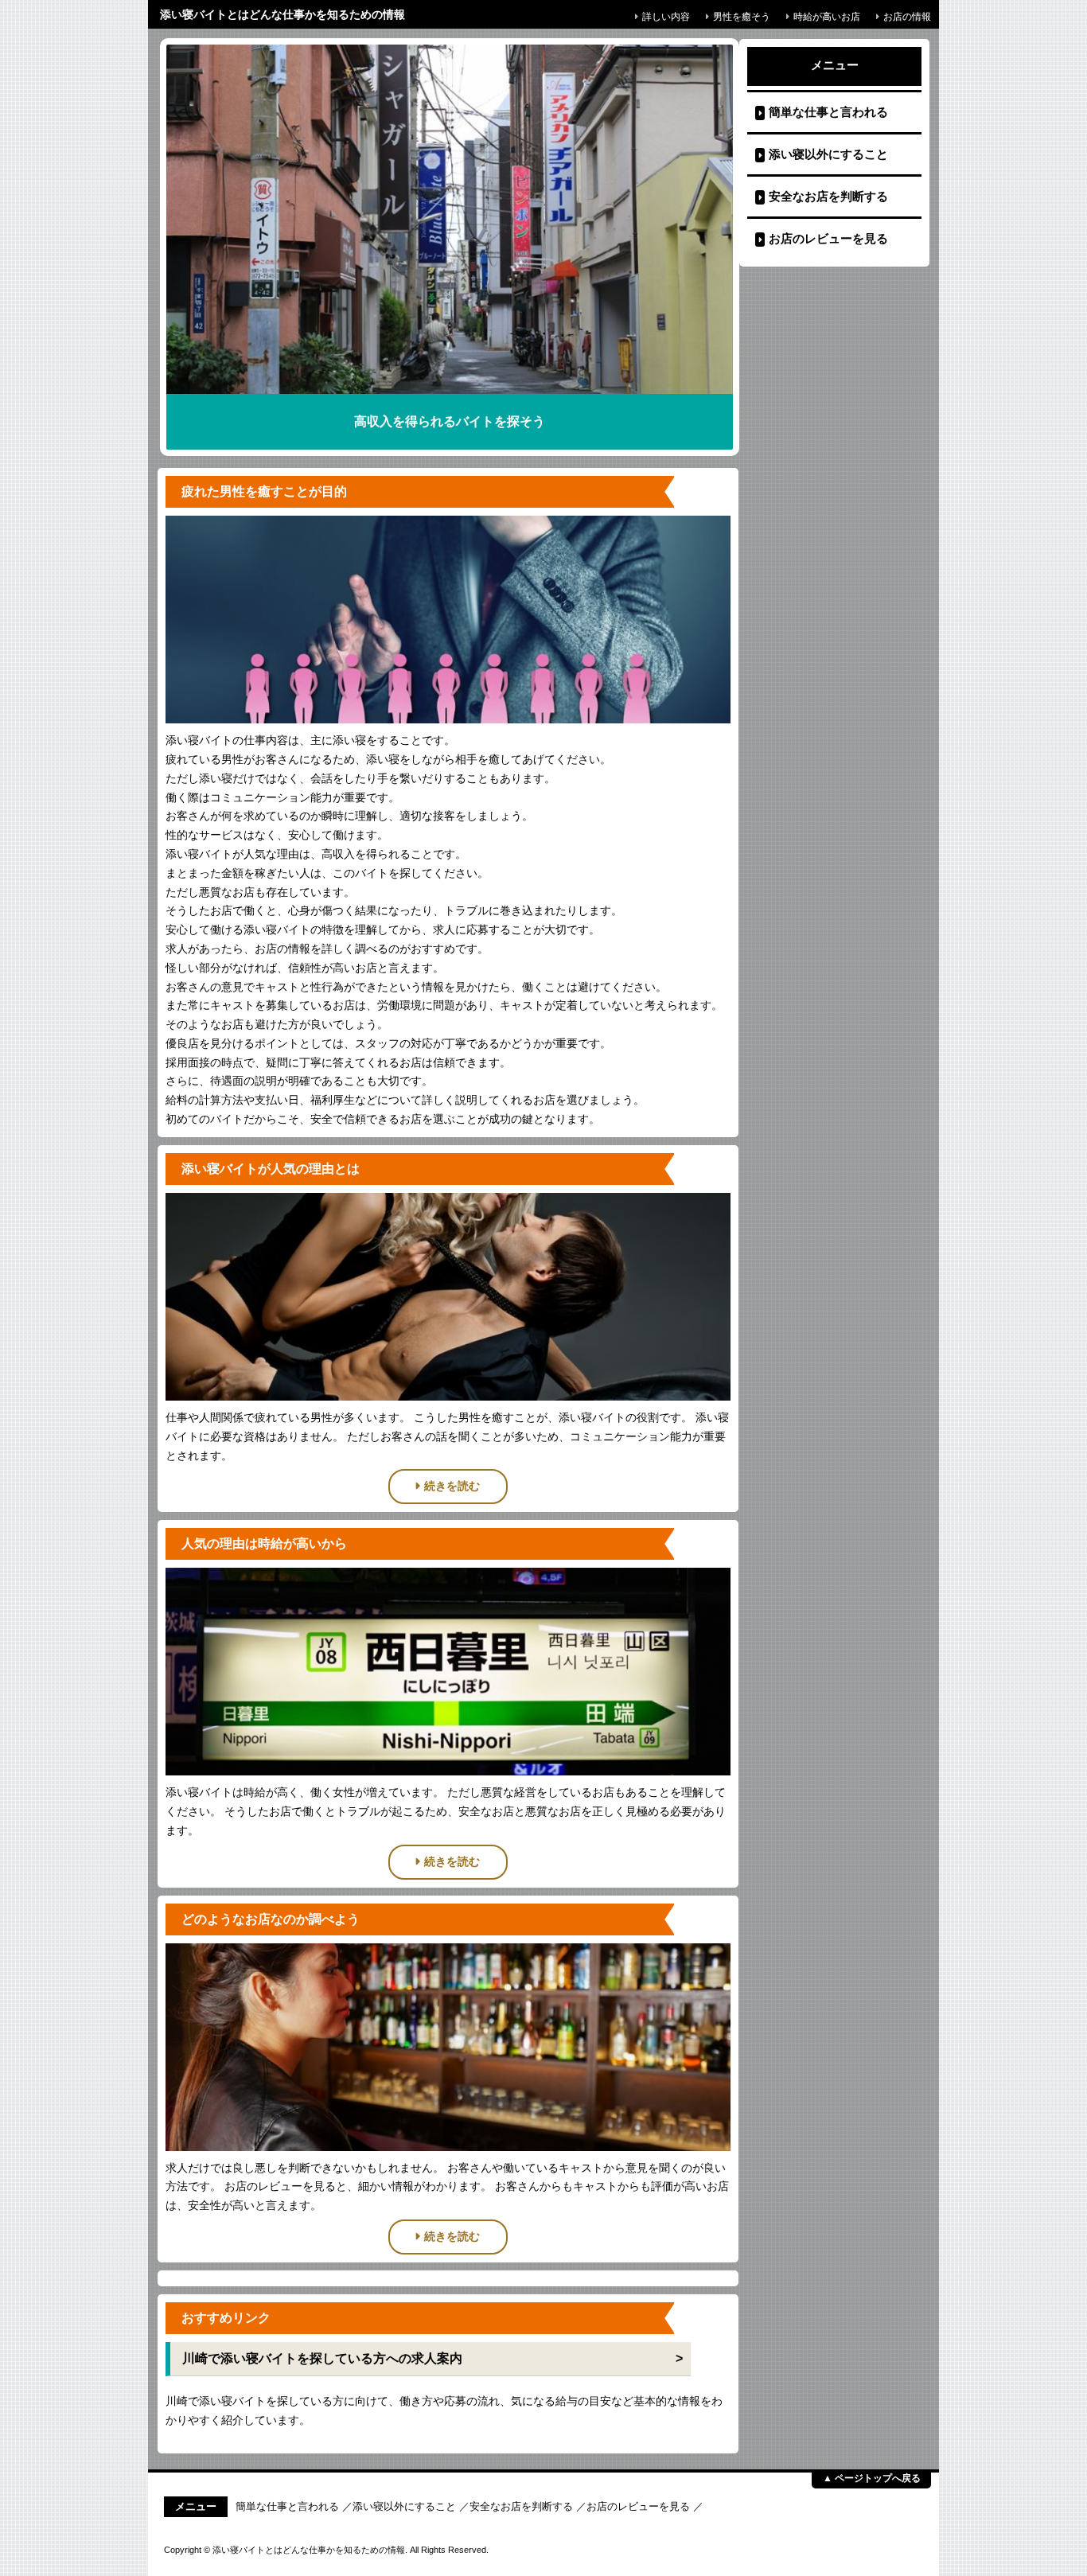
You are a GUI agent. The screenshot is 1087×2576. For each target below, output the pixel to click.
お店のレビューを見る (828, 238)
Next (701, 231)
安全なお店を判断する (828, 196)
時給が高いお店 (827, 17)
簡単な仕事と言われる (828, 112)
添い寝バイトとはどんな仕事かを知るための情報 (282, 14)
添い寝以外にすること (828, 154)
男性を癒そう (742, 17)
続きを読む (452, 1486)
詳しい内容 (666, 17)
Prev (198, 231)
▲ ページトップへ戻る (872, 2478)
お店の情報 (907, 17)
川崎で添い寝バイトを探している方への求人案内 (322, 2358)
